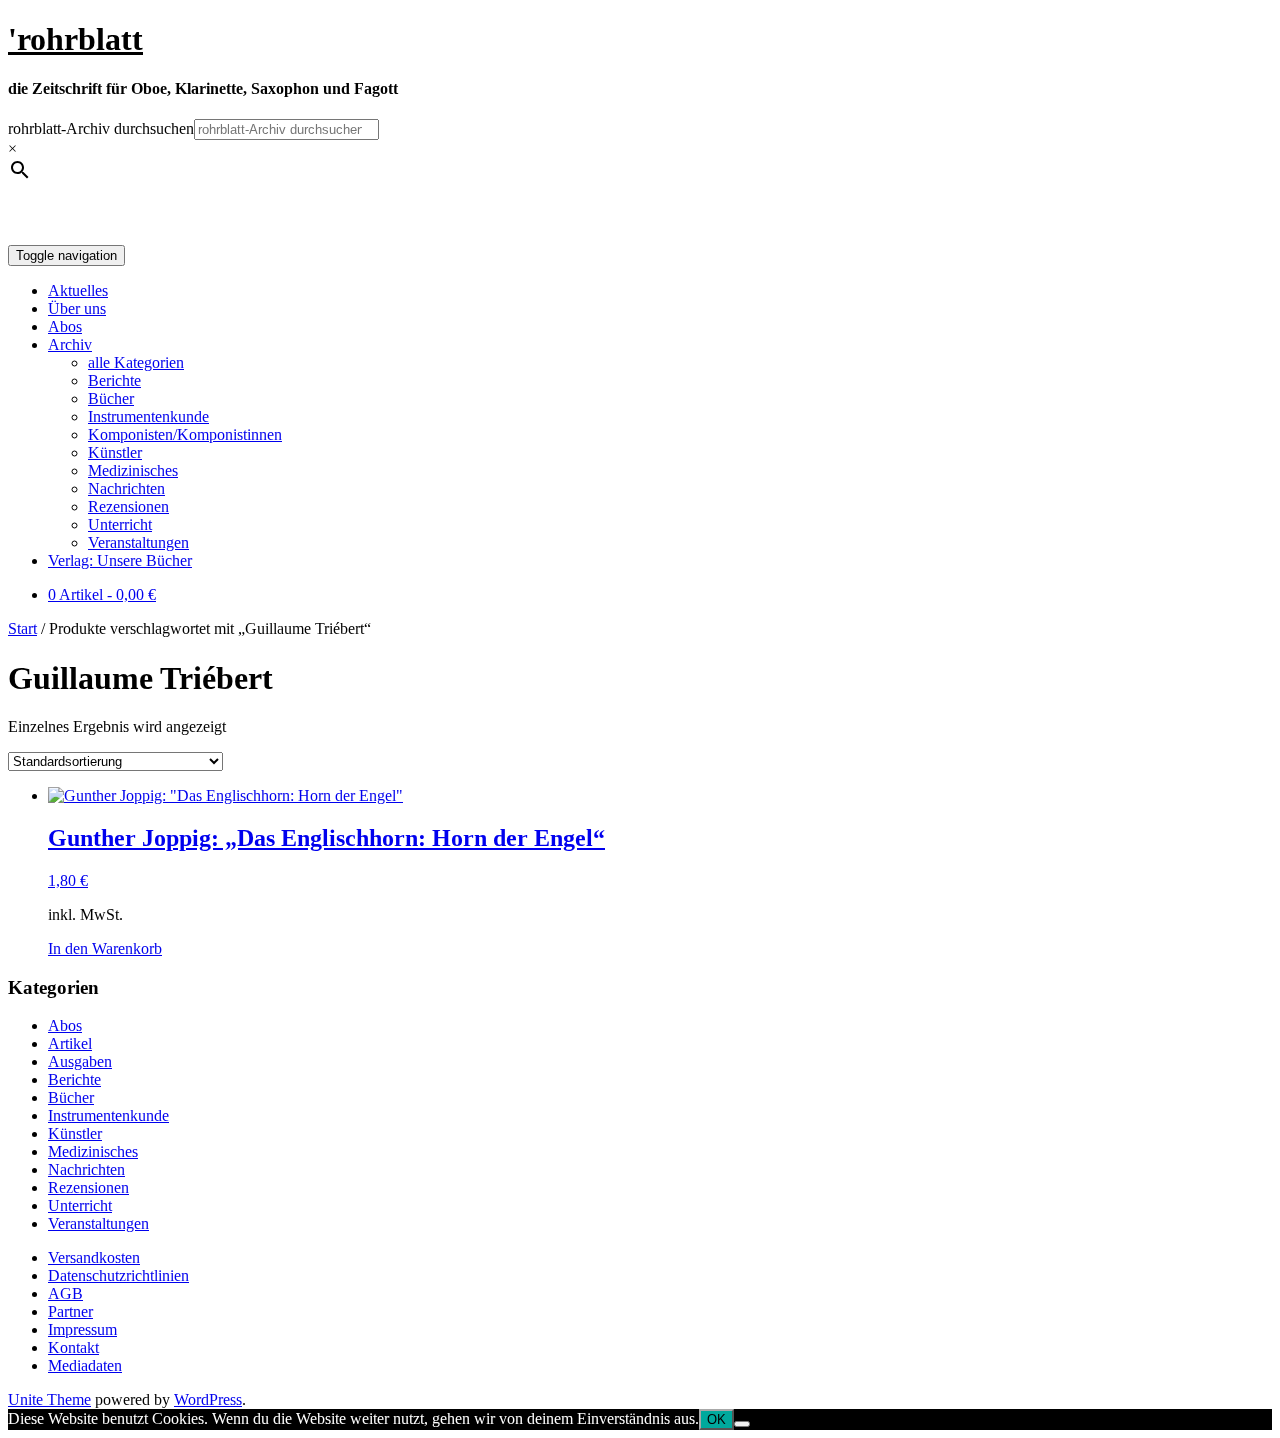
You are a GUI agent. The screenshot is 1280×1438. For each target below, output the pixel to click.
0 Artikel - (102, 594)
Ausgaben (80, 1061)
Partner (70, 1311)
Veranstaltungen (138, 542)
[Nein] (742, 1424)
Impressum (82, 1329)
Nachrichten (126, 488)
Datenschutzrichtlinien (118, 1275)
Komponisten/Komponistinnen (185, 434)
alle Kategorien (136, 362)
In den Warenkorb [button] (105, 948)
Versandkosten (94, 1257)
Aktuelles (78, 290)
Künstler (115, 452)
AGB (65, 1293)
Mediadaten (85, 1365)
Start (22, 628)
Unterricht (120, 524)
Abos (65, 326)
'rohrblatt (75, 39)
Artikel (70, 1043)
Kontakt (73, 1347)
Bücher (111, 398)
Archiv (70, 344)
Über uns (77, 308)
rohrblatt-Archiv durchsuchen (101, 128)
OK (716, 1419)
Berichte (114, 380)
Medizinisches (133, 470)
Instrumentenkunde (148, 416)
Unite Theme (49, 1399)
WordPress (208, 1399)
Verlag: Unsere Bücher (120, 560)
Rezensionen (128, 506)
